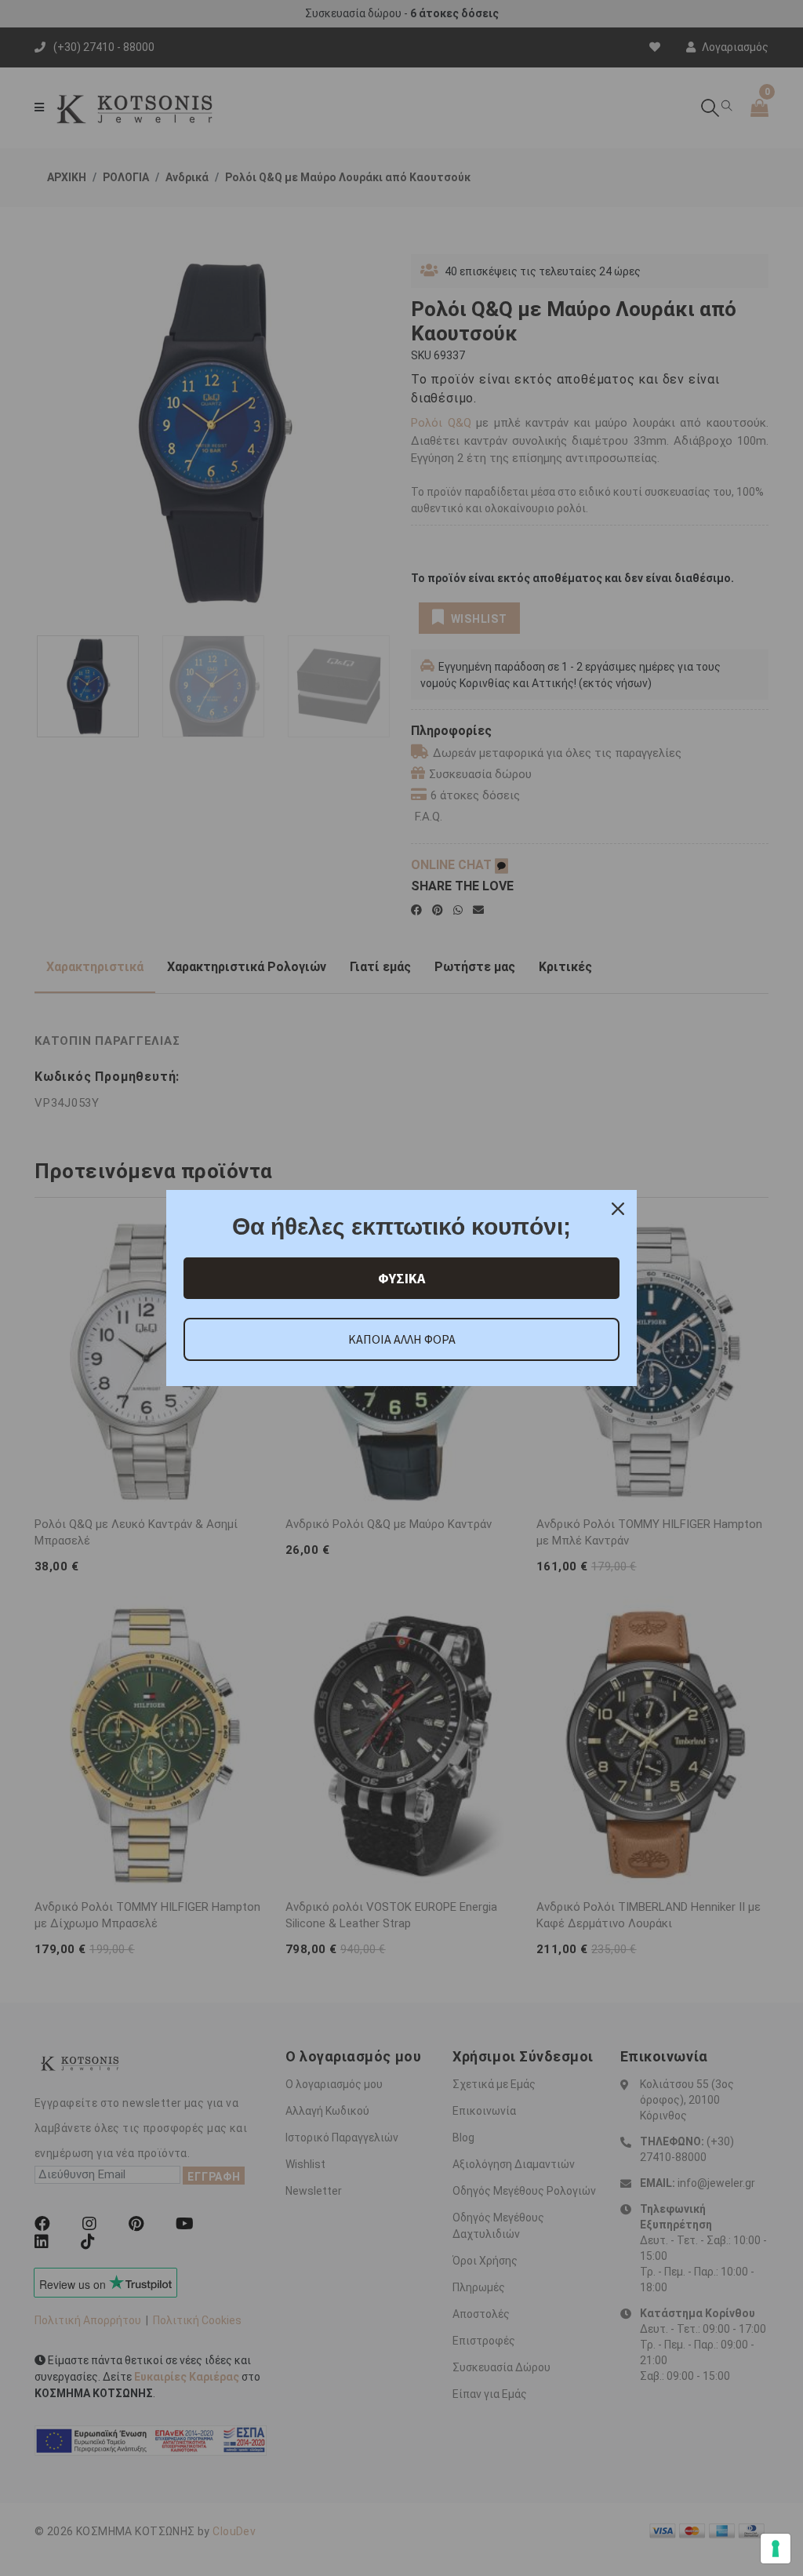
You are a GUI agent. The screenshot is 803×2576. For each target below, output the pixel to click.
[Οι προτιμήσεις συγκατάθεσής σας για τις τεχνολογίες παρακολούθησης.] (776, 2549)
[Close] (618, 1209)
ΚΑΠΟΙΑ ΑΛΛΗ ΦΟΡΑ (402, 1339)
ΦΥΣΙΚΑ (401, 1278)
